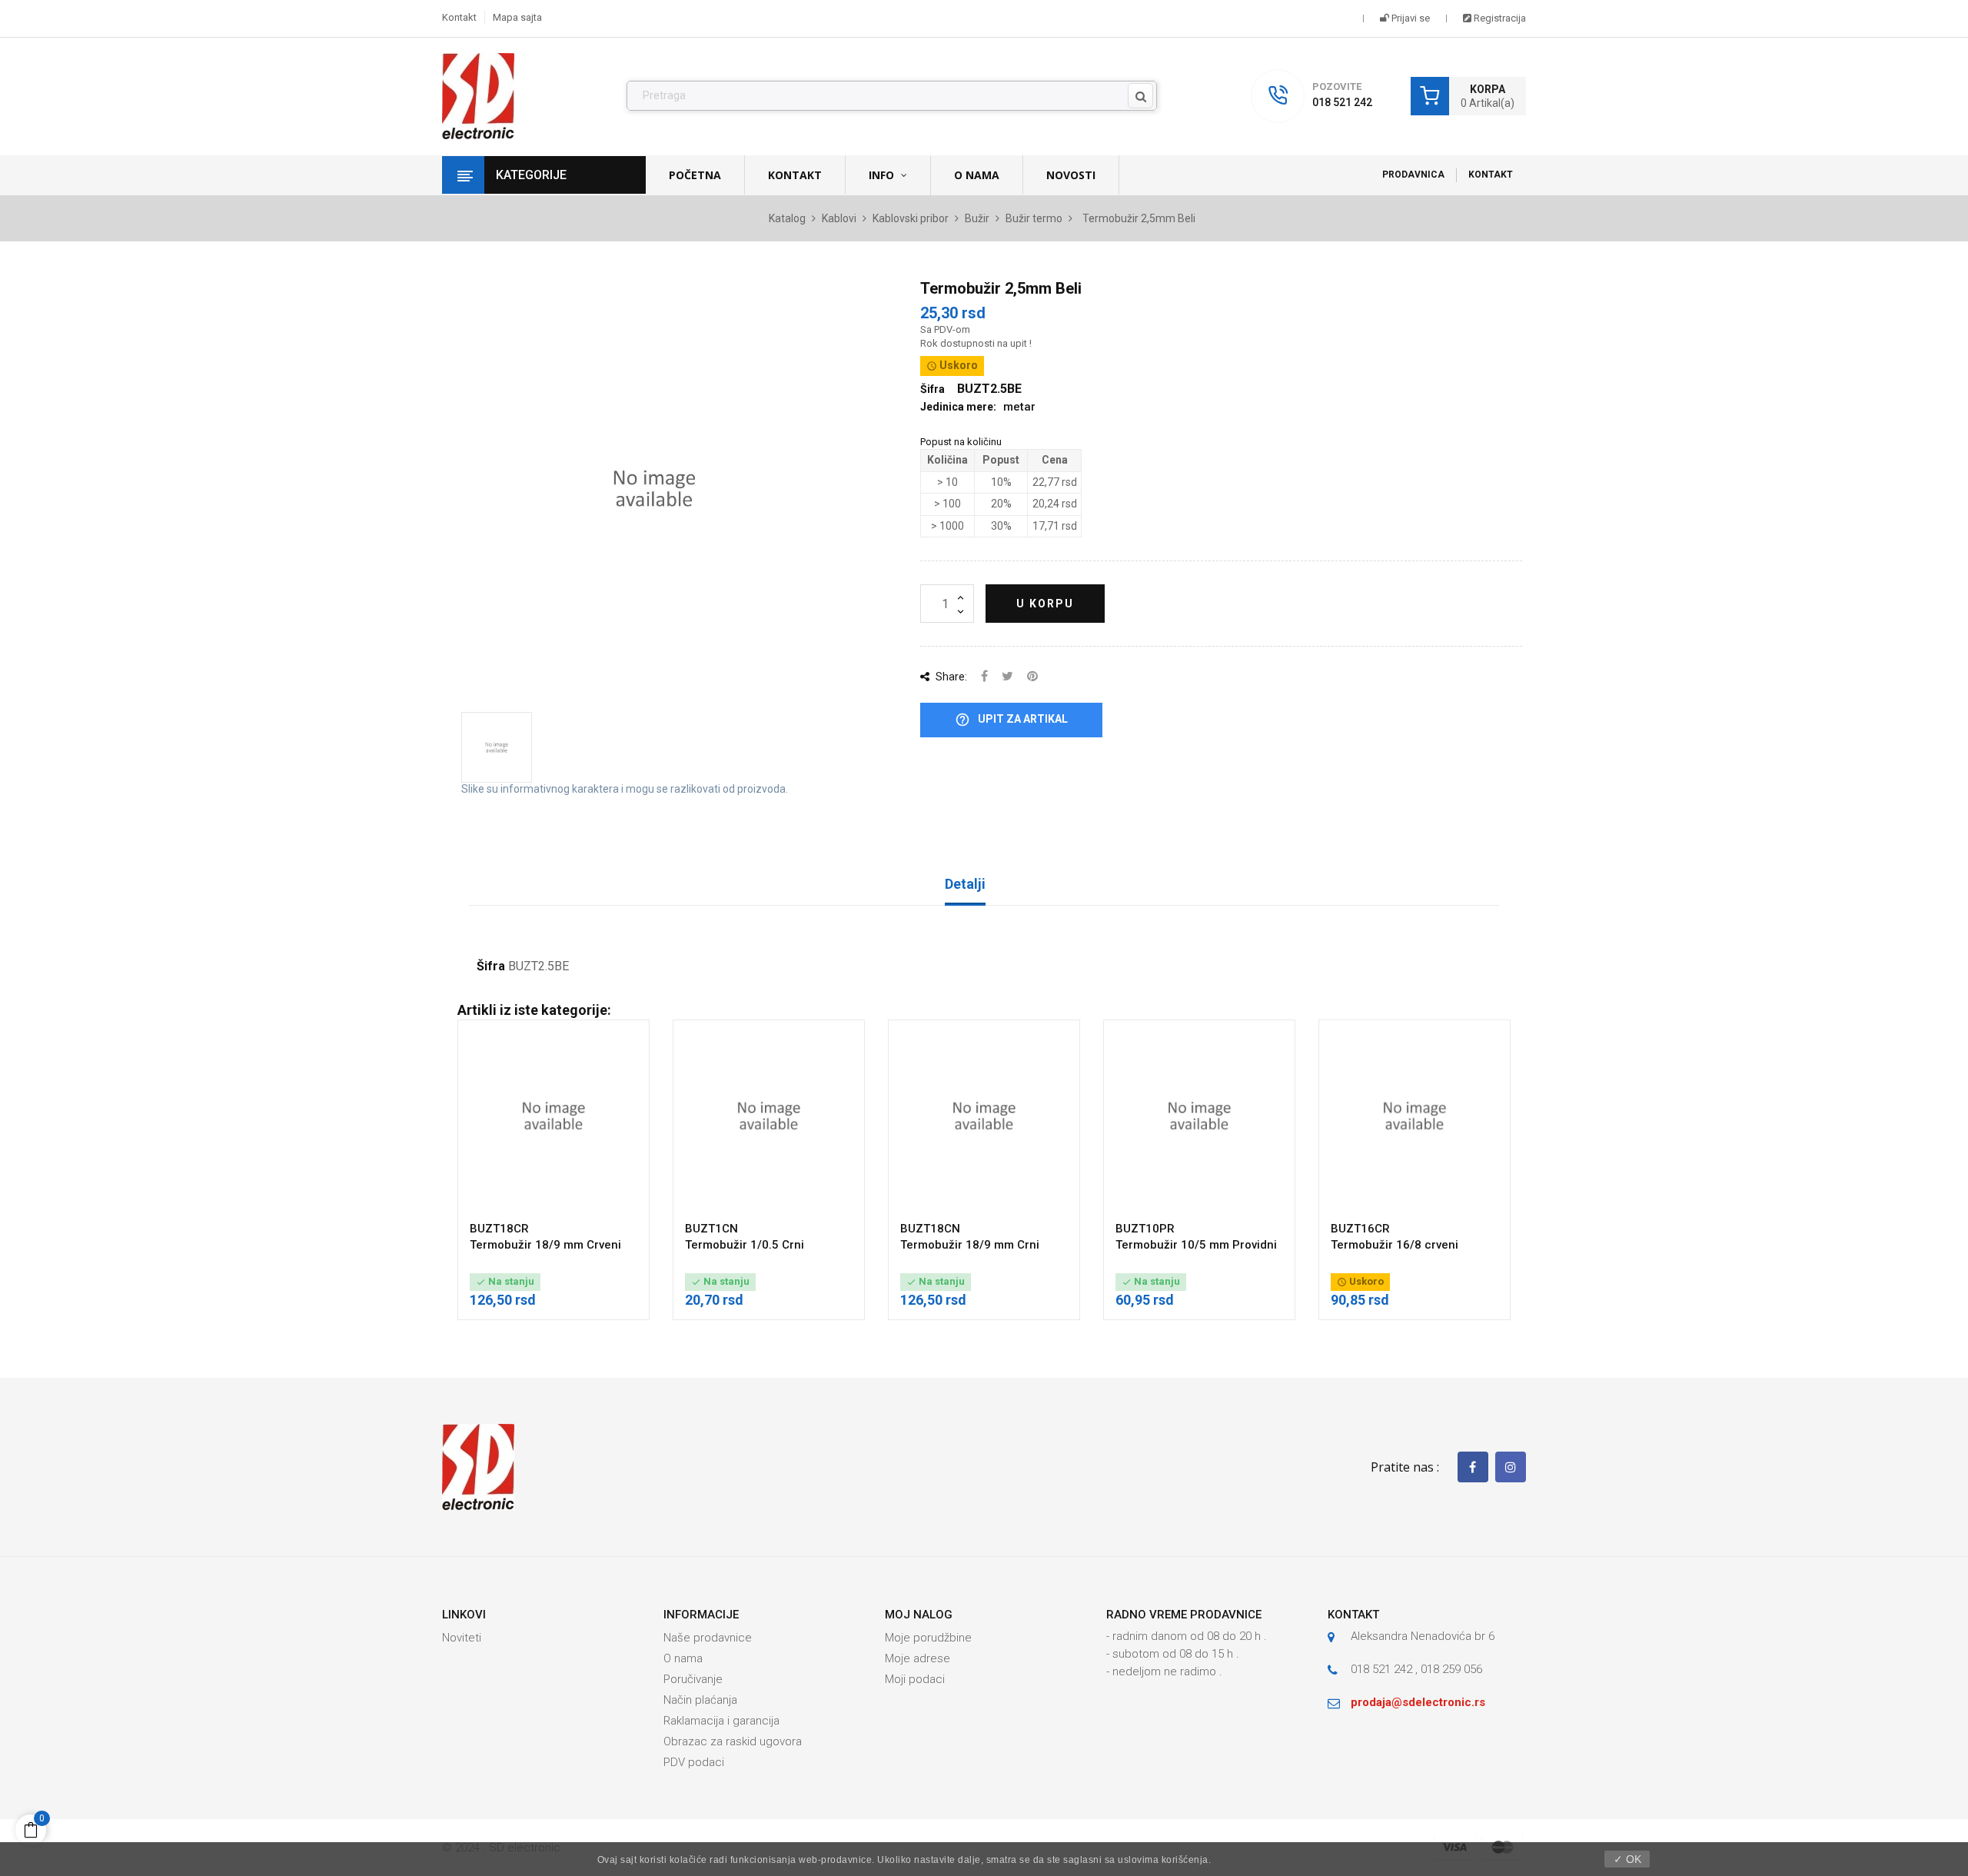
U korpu (1045, 604)
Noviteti (462, 1638)
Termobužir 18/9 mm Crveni (545, 1245)
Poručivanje (693, 1679)
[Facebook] (1473, 1467)
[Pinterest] (1032, 677)
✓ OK (1627, 1859)
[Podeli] (984, 677)
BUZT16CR (1360, 1229)
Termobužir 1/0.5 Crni (745, 1245)
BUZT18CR (499, 1229)
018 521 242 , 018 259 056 (1416, 1669)
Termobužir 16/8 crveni (1395, 1245)
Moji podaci (915, 1679)
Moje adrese (918, 1658)
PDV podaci (694, 1762)
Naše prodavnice (708, 1638)
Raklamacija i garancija (721, 1721)
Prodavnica (1413, 175)
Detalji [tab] (965, 884)
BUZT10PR (1145, 1229)
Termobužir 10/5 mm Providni (1196, 1245)
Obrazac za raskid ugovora (733, 1741)
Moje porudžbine (928, 1638)
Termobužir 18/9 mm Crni (970, 1245)
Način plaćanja (700, 1700)
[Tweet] (1007, 677)
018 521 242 (1342, 102)
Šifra (491, 966)
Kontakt (459, 17)
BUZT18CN (930, 1229)
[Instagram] (1511, 1467)
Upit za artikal (1011, 720)
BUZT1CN (711, 1229)
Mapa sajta (517, 17)
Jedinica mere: (958, 407)
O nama (683, 1658)
